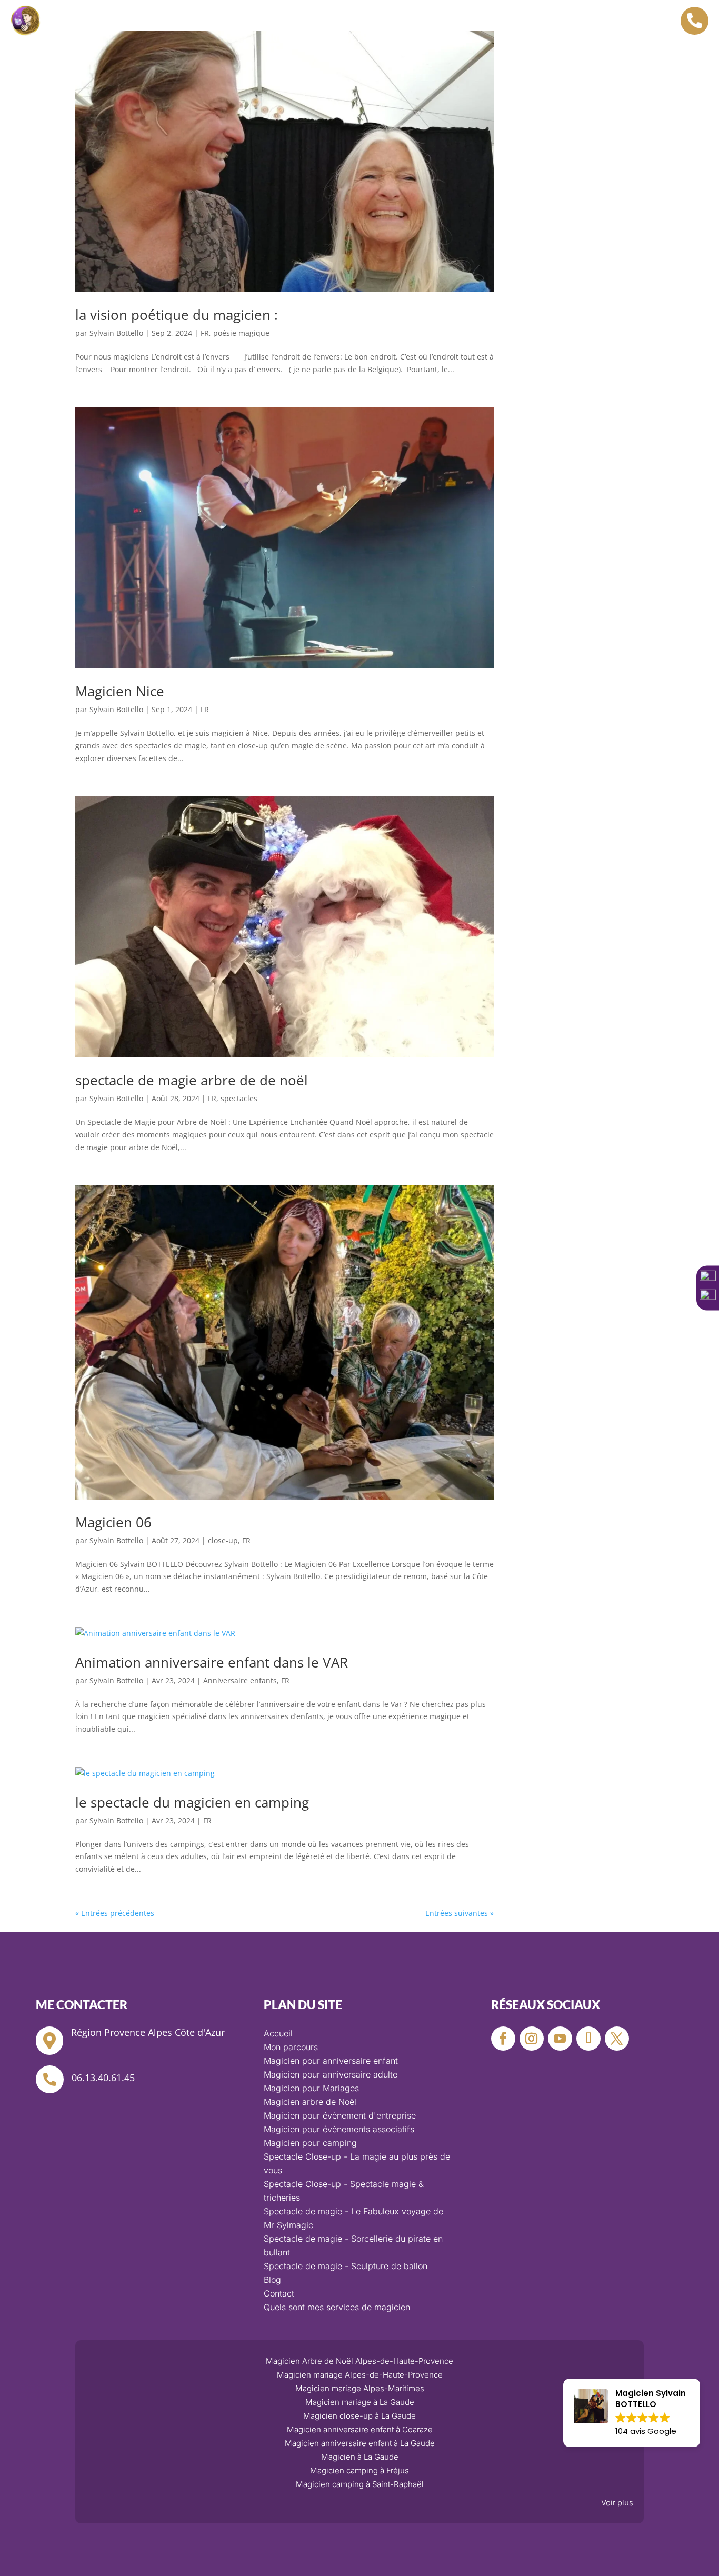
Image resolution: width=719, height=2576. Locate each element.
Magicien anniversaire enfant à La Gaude (360, 2443)
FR (205, 333)
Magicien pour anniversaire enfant (331, 2061)
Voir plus (617, 2503)
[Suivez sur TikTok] (588, 2039)
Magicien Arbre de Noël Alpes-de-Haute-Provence (359, 2361)
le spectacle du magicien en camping (192, 1802)
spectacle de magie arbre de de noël (192, 1080)
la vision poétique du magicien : (177, 315)
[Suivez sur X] (617, 2039)
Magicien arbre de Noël (426, 23)
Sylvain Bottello (116, 333)
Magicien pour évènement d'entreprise (340, 2115)
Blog (272, 2280)
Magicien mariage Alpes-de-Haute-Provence (360, 2375)
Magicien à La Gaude (360, 2457)
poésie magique (241, 333)
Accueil (199, 23)
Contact (279, 2293)
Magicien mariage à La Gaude (360, 2402)
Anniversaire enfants (240, 1680)
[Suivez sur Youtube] (560, 2039)
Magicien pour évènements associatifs (339, 2129)
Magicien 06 (113, 1522)
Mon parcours (299, 38)
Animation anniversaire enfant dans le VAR (212, 1662)
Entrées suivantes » (460, 1913)
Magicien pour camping (310, 2143)
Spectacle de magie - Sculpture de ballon (346, 2266)
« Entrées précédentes (115, 1913)
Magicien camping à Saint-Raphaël (360, 2484)
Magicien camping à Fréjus (359, 2470)
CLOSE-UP (516, 23)
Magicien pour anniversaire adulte (331, 2074)
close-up (223, 1540)
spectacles (239, 1098)
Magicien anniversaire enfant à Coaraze (360, 2429)
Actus (359, 38)
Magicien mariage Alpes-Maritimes (360, 2388)
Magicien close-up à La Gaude (359, 2416)
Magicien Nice (120, 691)
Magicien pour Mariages (311, 2088)
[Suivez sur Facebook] (503, 2039)
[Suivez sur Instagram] (532, 2039)
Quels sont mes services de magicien (337, 2307)
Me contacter (419, 38)
